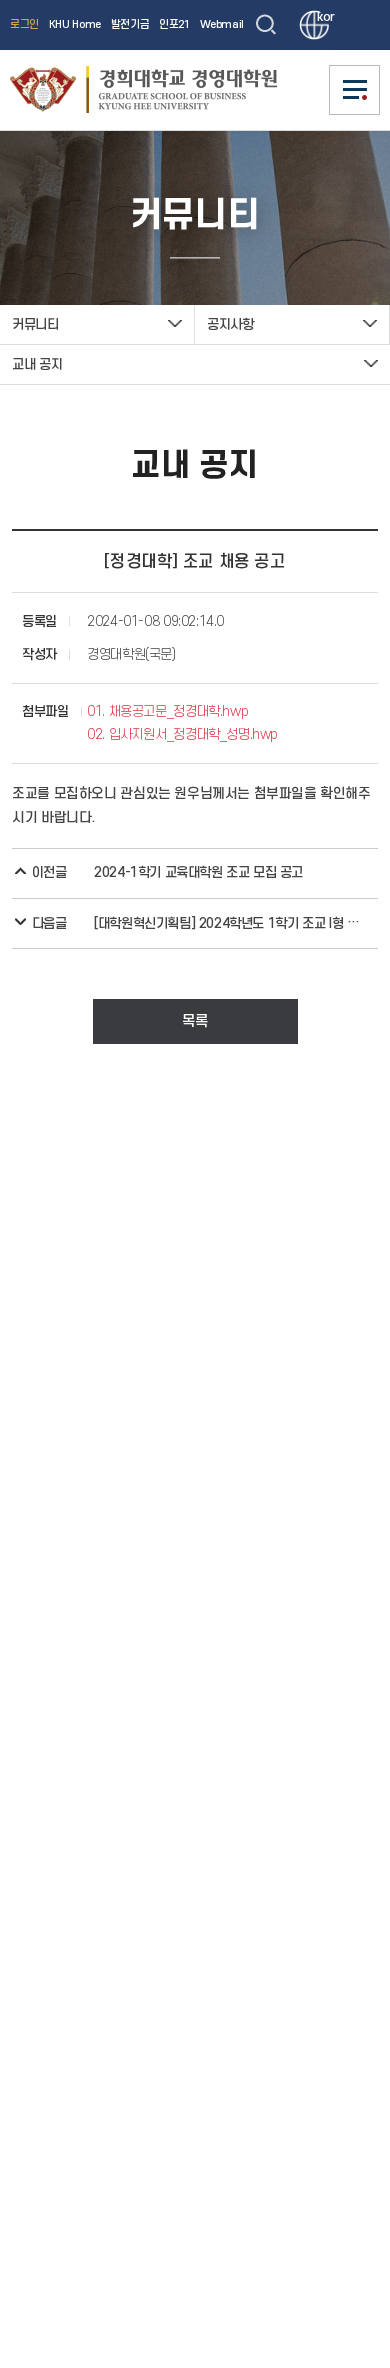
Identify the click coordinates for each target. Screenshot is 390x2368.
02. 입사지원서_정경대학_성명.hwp (182, 734)
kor (323, 17)
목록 (194, 1021)
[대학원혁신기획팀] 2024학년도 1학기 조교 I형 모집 (229, 923)
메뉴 (355, 90)
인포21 (174, 25)
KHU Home (75, 25)
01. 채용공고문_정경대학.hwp (167, 711)
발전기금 (130, 25)
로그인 (24, 25)
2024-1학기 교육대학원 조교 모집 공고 (198, 872)
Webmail (222, 25)
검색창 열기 (266, 24)
